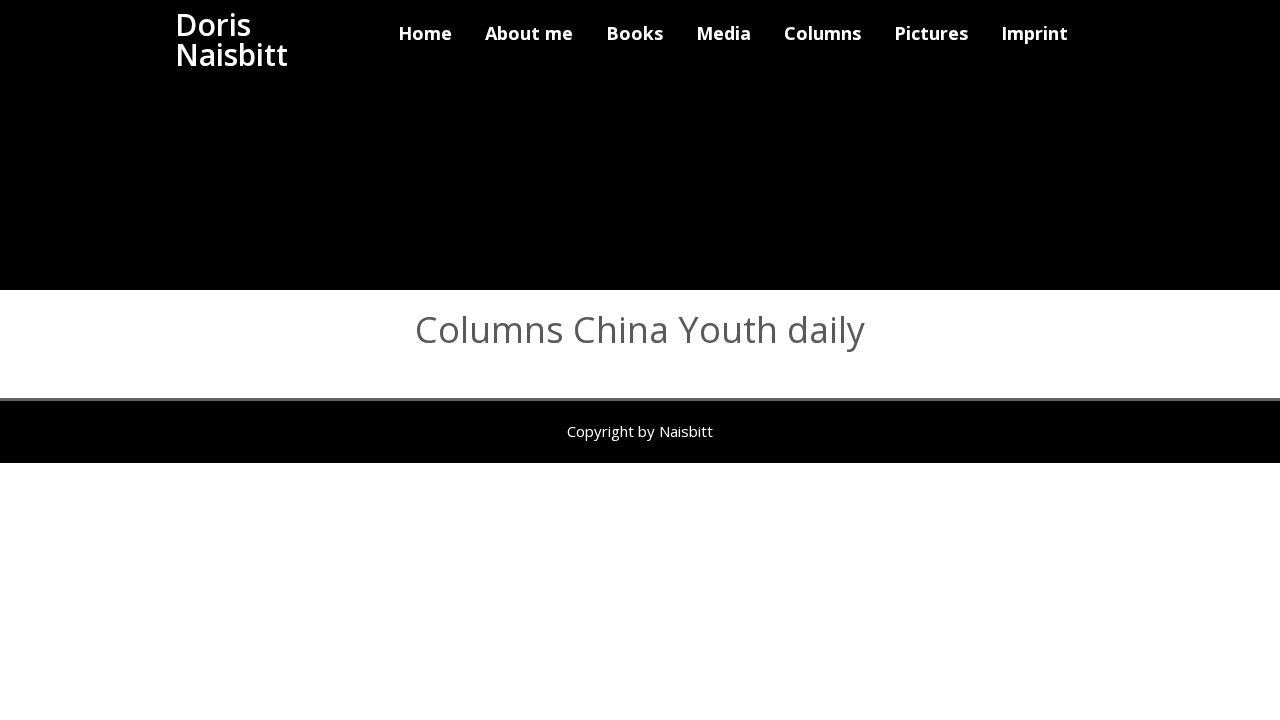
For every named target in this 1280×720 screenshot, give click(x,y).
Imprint (1034, 33)
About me (529, 33)
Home (425, 33)
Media (723, 33)
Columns (822, 33)
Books (634, 33)
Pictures (931, 33)
